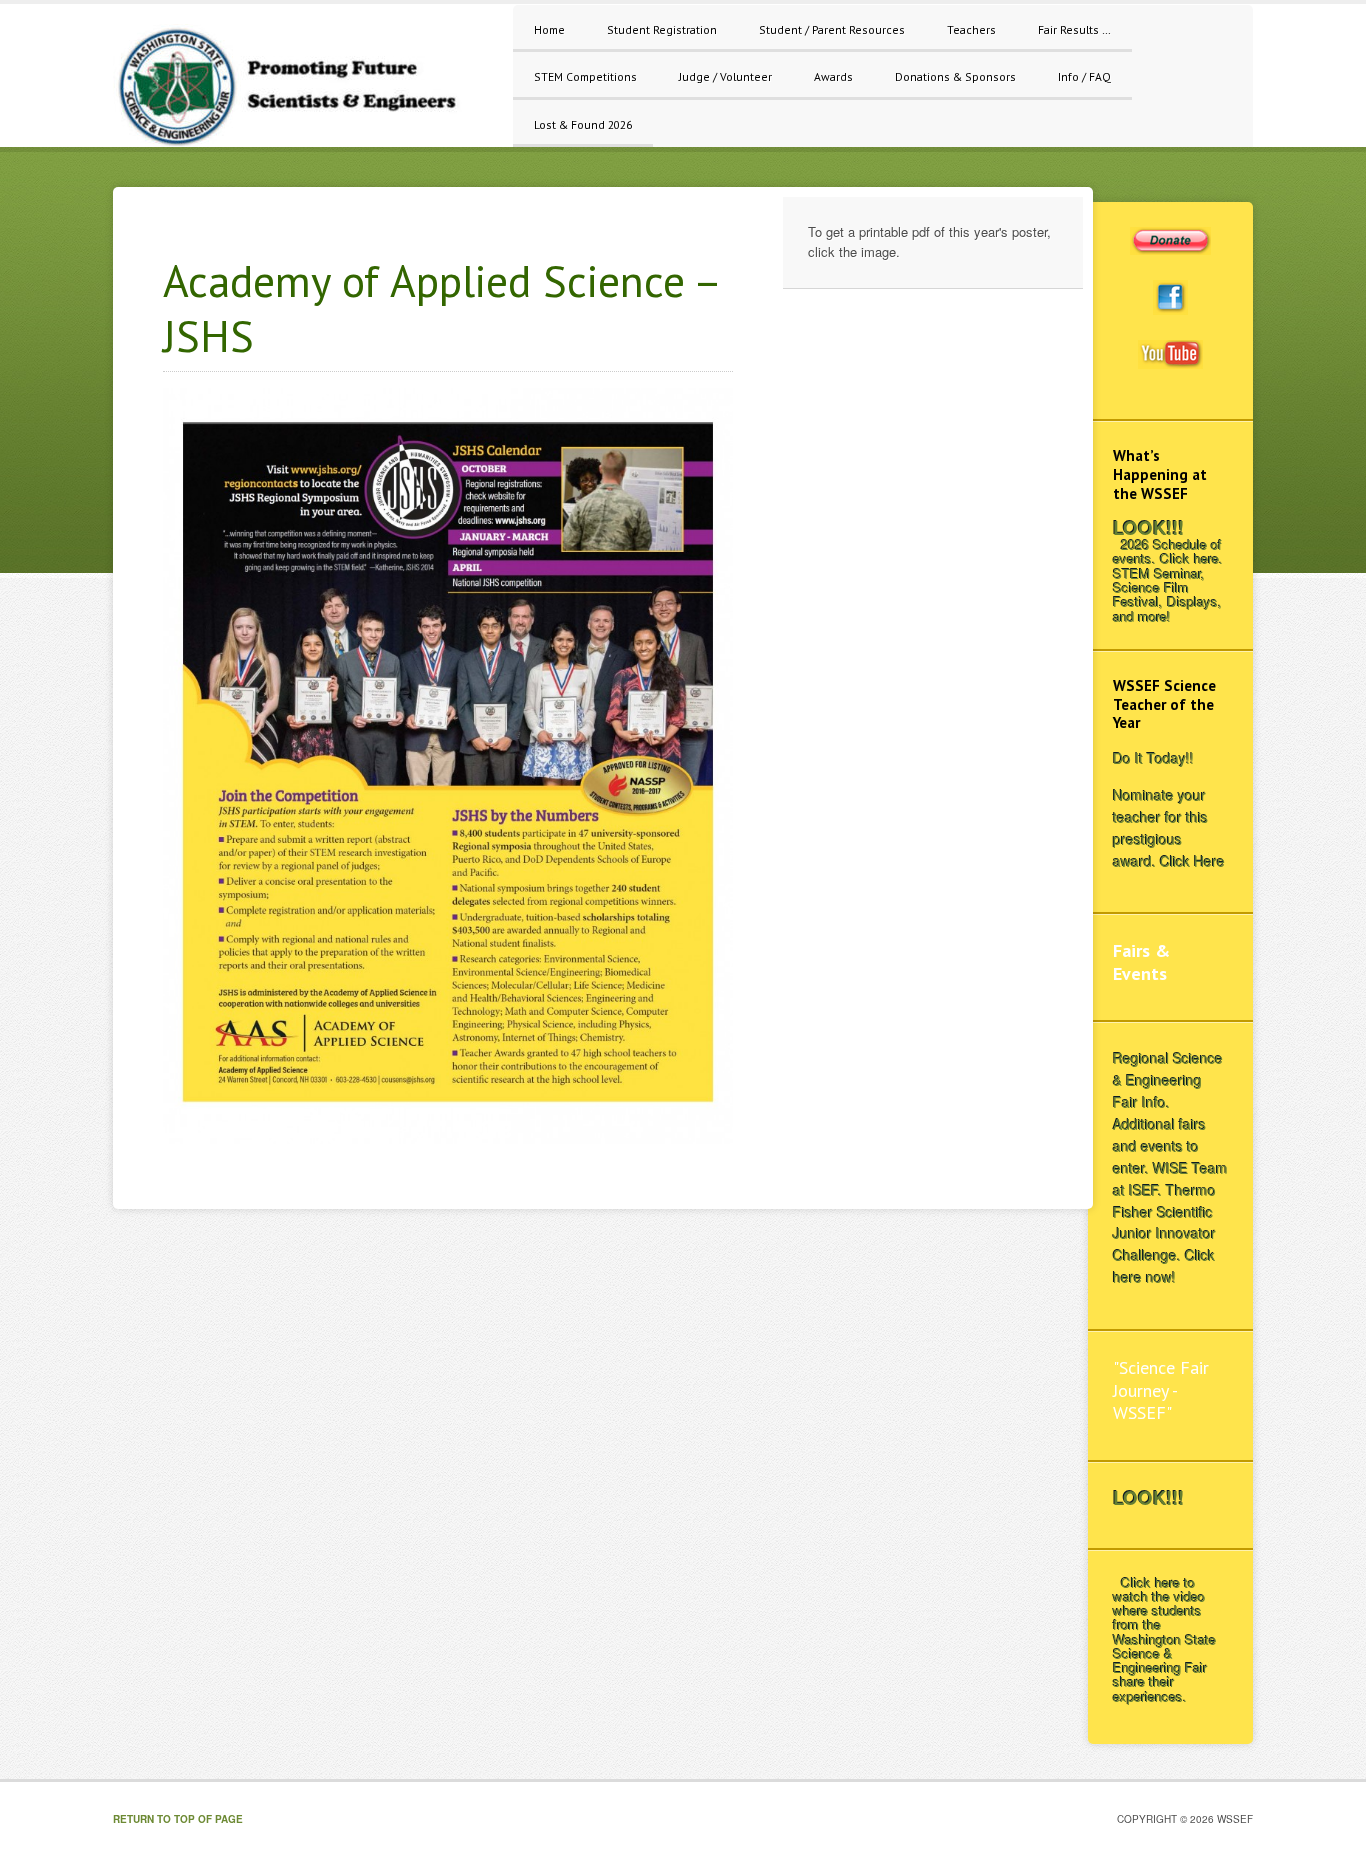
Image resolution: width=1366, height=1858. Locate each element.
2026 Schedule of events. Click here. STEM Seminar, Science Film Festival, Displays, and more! (1168, 580)
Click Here (1192, 861)
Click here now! (1164, 1266)
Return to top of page (178, 1819)
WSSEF (303, 85)
